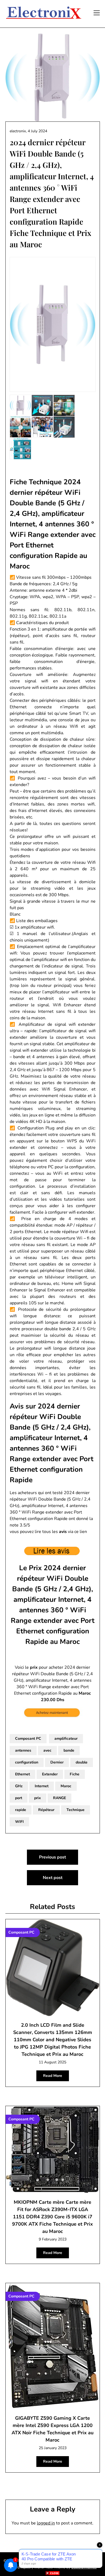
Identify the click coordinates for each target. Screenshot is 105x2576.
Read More (53, 2076)
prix (38, 1798)
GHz (19, 1786)
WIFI (19, 1822)
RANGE (59, 1798)
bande (69, 1750)
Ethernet (22, 1774)
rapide (21, 1810)
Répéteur (46, 1810)
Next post (53, 1878)
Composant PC (28, 1739)
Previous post (52, 1857)
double (82, 1762)
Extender (50, 1774)
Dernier (57, 1762)
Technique (76, 1810)
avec (47, 1750)
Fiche (75, 1774)
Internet (42, 1786)
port (19, 1798)
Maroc (66, 1786)
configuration (27, 1762)
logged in (46, 2523)
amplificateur (66, 1739)
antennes (23, 1750)
